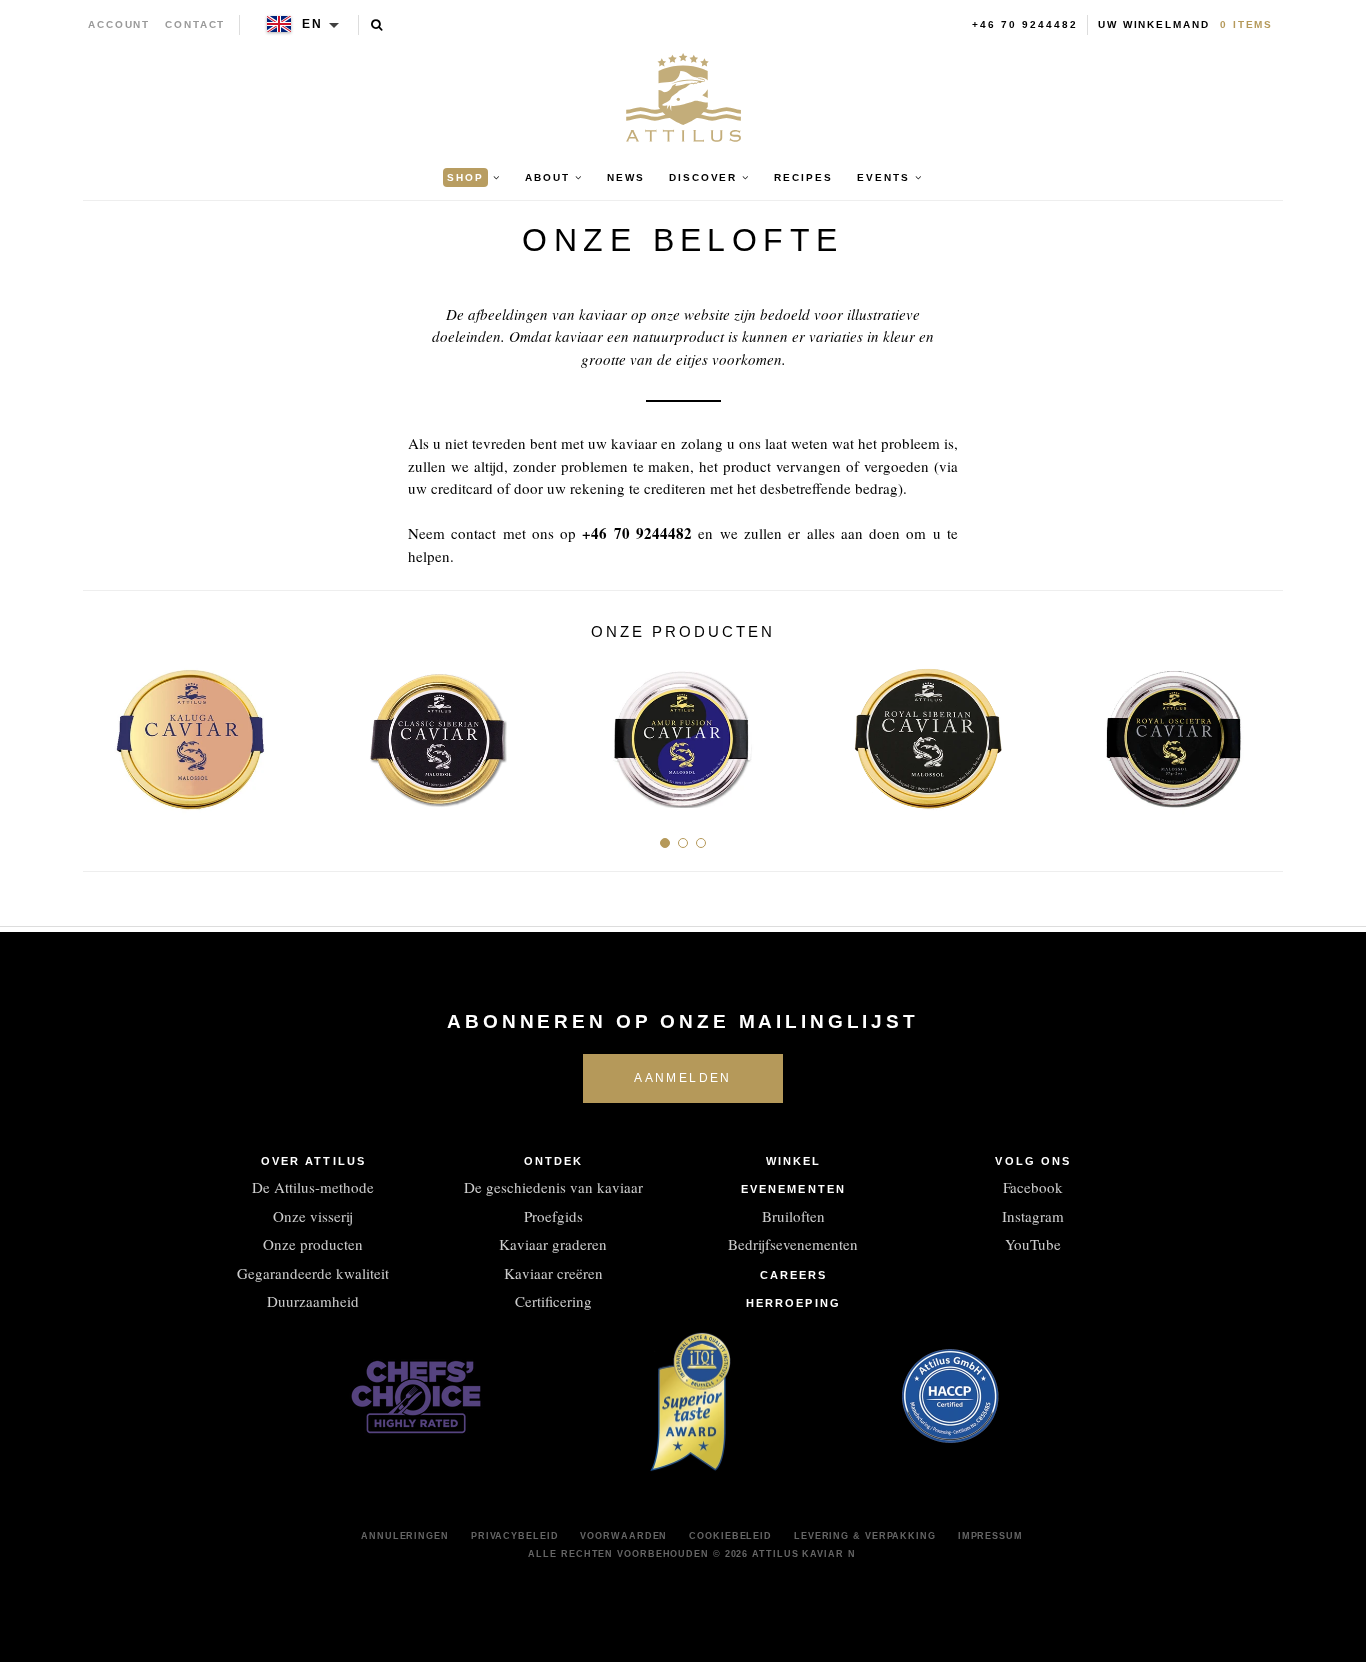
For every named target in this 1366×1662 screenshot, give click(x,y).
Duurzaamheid (313, 1301)
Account (119, 24)
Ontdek (554, 1161)
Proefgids (553, 1216)
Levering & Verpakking (865, 1536)
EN (312, 24)
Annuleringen (405, 1536)
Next (1260, 731)
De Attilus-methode (313, 1187)
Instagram (1033, 1216)
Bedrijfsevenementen (793, 1244)
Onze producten (313, 1244)
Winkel (794, 1161)
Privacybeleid (515, 1536)
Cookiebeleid (730, 1536)
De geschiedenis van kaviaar (553, 1187)
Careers (794, 1275)
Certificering (553, 1301)
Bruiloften (793, 1216)
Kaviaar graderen (553, 1244)
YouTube (1033, 1244)
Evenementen (793, 1189)
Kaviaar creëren (553, 1273)
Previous (105, 731)
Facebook (1033, 1187)
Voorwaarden (623, 1536)
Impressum (990, 1536)
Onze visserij (313, 1216)
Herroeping (793, 1303)
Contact (195, 24)
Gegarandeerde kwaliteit (313, 1273)
